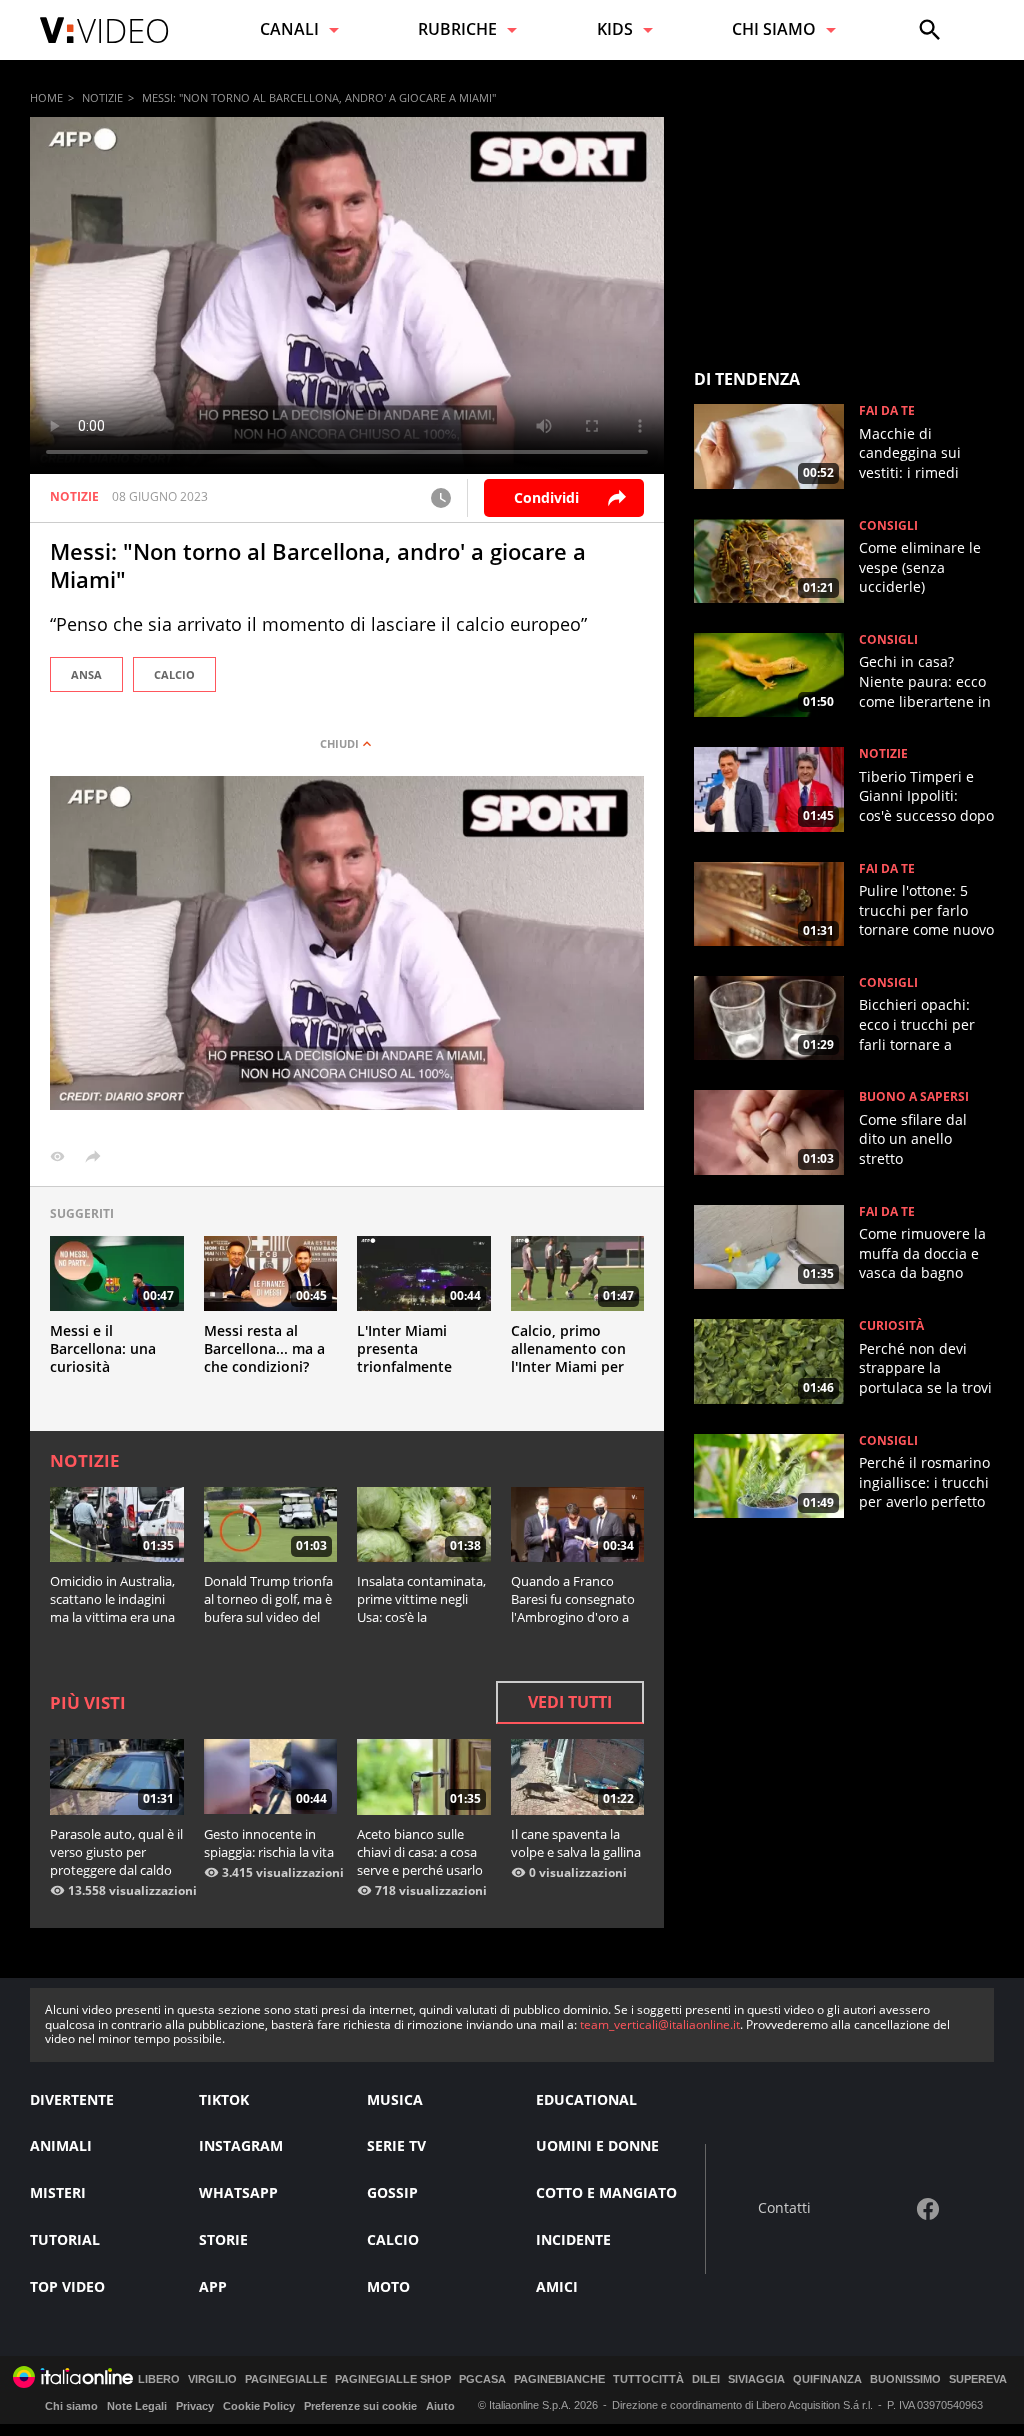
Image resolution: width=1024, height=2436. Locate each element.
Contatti (784, 2208)
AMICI (557, 2286)
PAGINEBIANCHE (559, 2379)
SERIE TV (396, 2145)
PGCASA (482, 2379)
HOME (46, 97)
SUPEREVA (978, 2379)
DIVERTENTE (72, 2099)
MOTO (388, 2286)
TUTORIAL (65, 2239)
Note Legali (137, 2406)
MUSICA (395, 2099)
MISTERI (58, 2192)
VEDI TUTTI (570, 1702)
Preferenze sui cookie (360, 2406)
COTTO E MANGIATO (606, 2192)
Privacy (195, 2406)
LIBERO (159, 2379)
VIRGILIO (212, 2379)
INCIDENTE (573, 2239)
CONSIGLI (888, 526)
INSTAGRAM (241, 2145)
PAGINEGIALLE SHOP (393, 2379)
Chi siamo (71, 2406)
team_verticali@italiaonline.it (660, 2024)
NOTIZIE (102, 97)
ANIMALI (61, 2145)
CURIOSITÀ (891, 1326)
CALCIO (174, 674)
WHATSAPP (238, 2192)
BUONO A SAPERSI (914, 1097)
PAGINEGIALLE (286, 2379)
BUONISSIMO (905, 2379)
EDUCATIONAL (586, 2099)
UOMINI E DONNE (597, 2145)
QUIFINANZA (827, 2379)
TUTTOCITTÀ (648, 2379)
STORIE (223, 2239)
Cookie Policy (259, 2406)
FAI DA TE (887, 411)
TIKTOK (224, 2099)
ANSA (86, 674)
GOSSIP (392, 2192)
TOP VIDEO (67, 2286)
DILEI (706, 2379)
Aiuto (440, 2406)
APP (213, 2286)
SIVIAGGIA (756, 2379)
